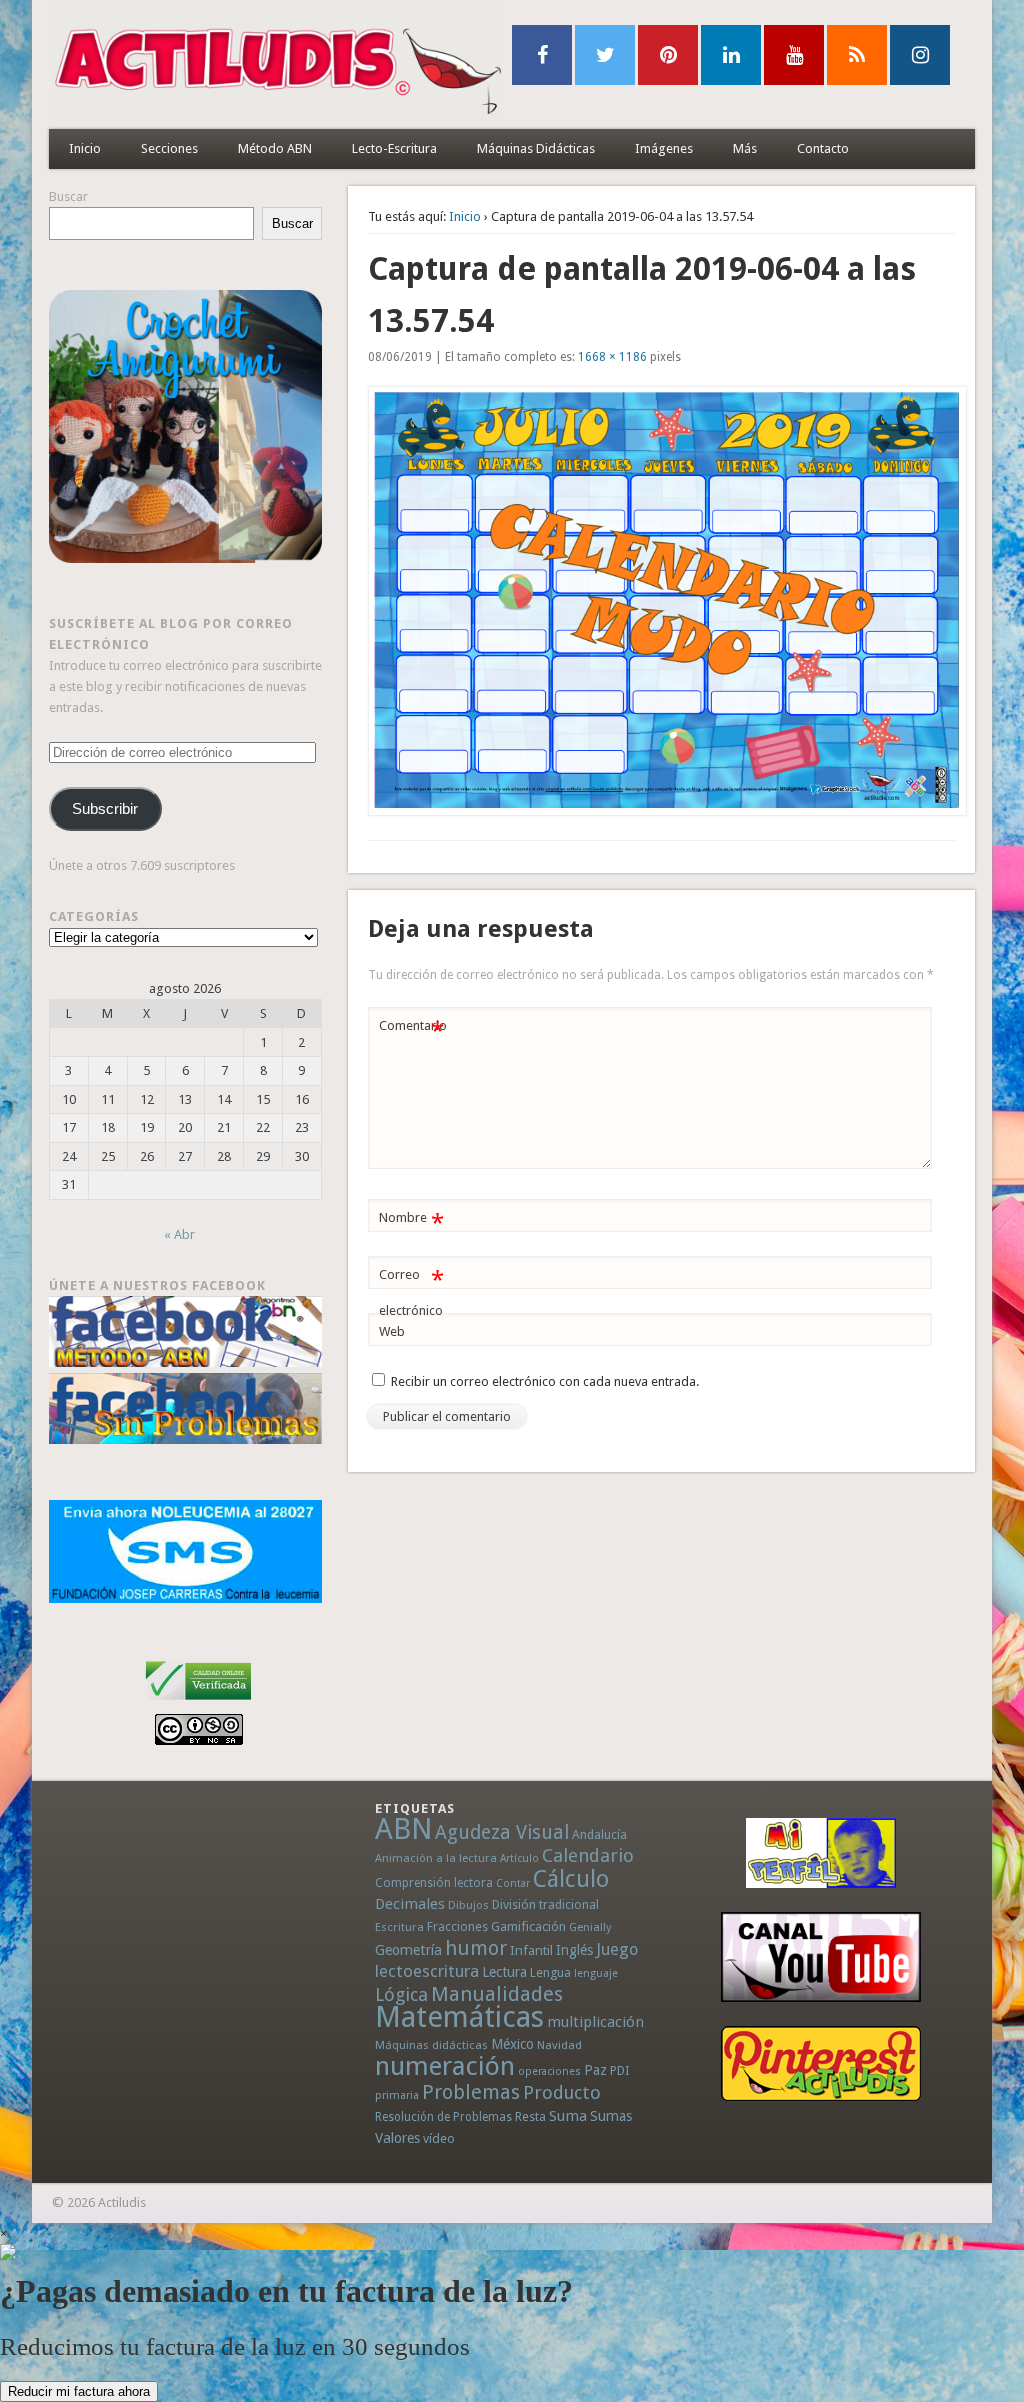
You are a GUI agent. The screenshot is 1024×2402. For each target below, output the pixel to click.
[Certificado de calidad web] (198, 1703)
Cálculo (571, 1879)
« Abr (179, 1234)
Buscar (68, 196)
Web (392, 1331)
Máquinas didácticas (431, 2045)
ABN (403, 1829)
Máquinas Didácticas (536, 148)
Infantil (531, 1950)
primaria (397, 2095)
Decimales (410, 1904)
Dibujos (468, 1905)
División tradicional (545, 1904)
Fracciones (457, 1926)
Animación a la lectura (436, 1858)
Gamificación (528, 1926)
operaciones (549, 2071)
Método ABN (275, 148)
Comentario (413, 1030)
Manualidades (497, 1994)
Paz (595, 2070)
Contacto (823, 148)
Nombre (411, 1222)
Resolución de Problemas (443, 2117)
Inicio (85, 148)
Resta (530, 2116)
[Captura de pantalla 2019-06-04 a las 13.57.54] (662, 601)
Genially (590, 1927)
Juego (617, 1949)
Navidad (559, 2045)
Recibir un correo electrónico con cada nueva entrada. (545, 1381)
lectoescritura (427, 1971)
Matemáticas (459, 2017)
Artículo (519, 1858)
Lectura (504, 1972)
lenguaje (596, 1973)
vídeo (439, 2138)
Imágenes (664, 148)
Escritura (399, 1927)
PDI (620, 2070)
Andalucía (599, 1834)
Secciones (169, 148)
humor (476, 1948)
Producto (562, 2092)
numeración (445, 2066)
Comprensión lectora (434, 1883)
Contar (513, 1883)
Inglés (574, 1950)
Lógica (401, 1994)
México (512, 2044)
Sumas (611, 2116)
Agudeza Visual (502, 1832)
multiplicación (595, 2022)
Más (745, 148)
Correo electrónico (411, 1292)
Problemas (471, 2092)
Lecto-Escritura (394, 148)
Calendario (588, 1855)
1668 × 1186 (612, 357)
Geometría (408, 1950)
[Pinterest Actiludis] (820, 2063)
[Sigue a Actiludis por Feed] (857, 55)
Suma (568, 2116)
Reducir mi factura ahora (79, 2391)
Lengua (550, 1972)
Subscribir (105, 809)
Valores (397, 2138)
